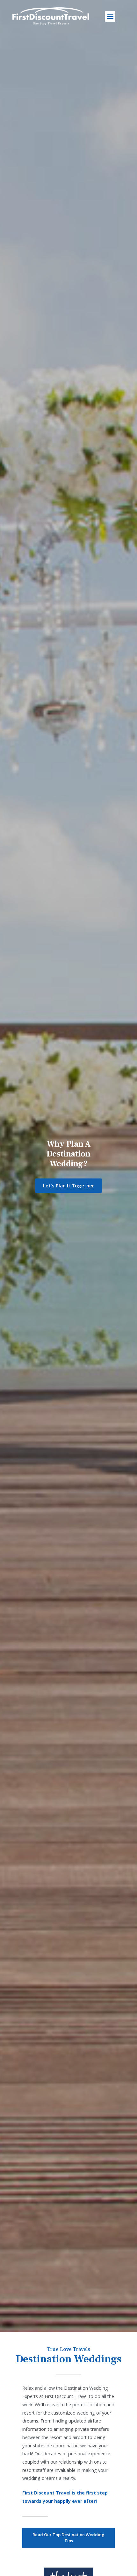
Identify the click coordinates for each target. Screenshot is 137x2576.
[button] (110, 16)
